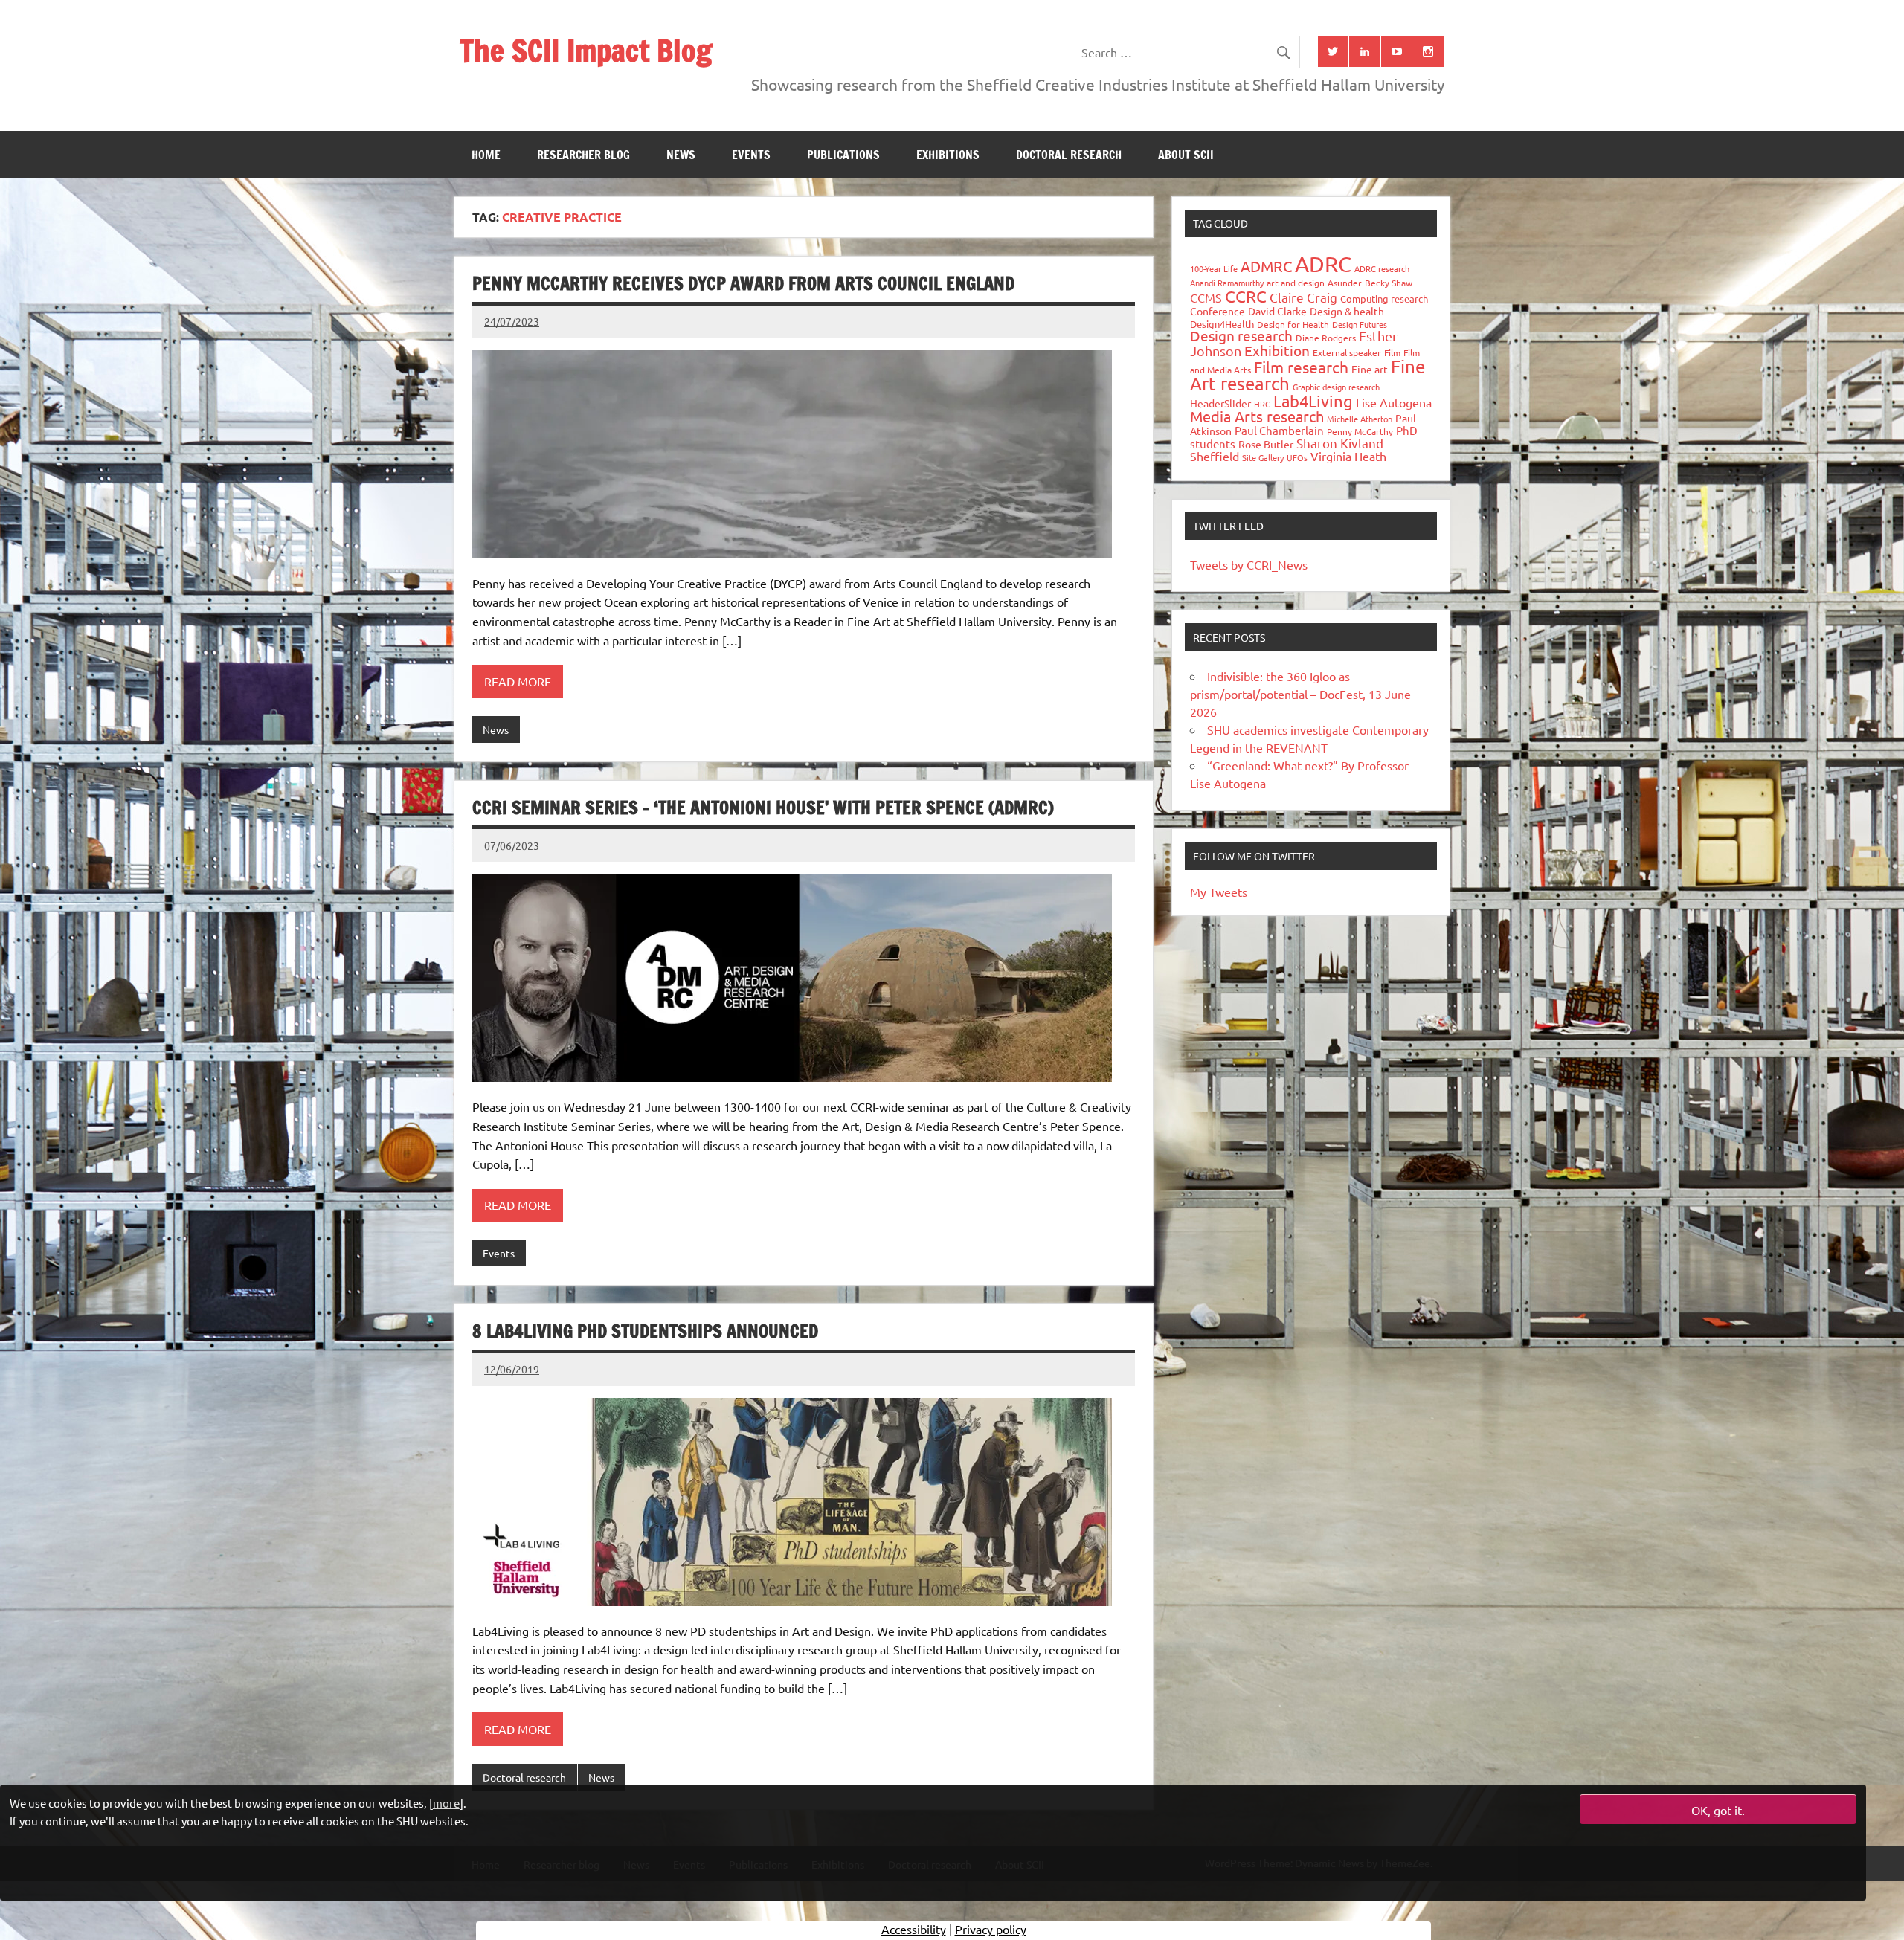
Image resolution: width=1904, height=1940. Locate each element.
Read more (518, 681)
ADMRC (1266, 266)
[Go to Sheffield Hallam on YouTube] (1397, 51)
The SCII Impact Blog (586, 50)
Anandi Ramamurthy (1227, 283)
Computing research (1384, 299)
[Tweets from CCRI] (1334, 51)
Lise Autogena (1394, 402)
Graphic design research (1336, 387)
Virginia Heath (1348, 456)
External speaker (1347, 352)
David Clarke (1277, 311)
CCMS (1206, 297)
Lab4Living (1313, 401)
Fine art (1370, 369)
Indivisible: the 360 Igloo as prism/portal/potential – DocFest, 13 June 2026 (1300, 694)
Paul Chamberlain (1279, 430)
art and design (1296, 283)
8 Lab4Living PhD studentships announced (645, 1331)
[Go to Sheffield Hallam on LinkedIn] (1365, 51)
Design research (1241, 335)
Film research (1301, 367)
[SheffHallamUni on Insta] (1428, 51)
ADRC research (1382, 268)
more (446, 1803)
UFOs (1297, 457)
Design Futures (1360, 324)
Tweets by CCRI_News (1249, 564)
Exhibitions (948, 155)
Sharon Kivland (1340, 443)
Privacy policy (991, 1929)
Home (486, 155)
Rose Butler (1266, 444)
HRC (1262, 404)
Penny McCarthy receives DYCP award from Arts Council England (743, 283)
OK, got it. (1718, 1810)
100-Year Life (1214, 268)
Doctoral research (1069, 155)
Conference (1218, 311)
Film (1392, 352)
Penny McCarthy (1360, 431)
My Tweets (1219, 892)
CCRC (1246, 296)
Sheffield (1215, 456)
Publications (843, 155)
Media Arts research (1257, 416)
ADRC (1323, 264)
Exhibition (1277, 350)
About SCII (1186, 155)
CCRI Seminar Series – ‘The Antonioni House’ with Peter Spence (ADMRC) (763, 808)
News (681, 155)
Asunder (1345, 283)
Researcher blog (583, 155)
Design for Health (1293, 324)
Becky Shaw (1389, 283)
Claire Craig (1303, 297)
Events (751, 155)
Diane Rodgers (1326, 338)
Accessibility (914, 1929)
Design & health (1347, 311)
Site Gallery (1263, 457)
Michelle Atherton (1360, 419)
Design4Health (1222, 324)
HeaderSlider (1220, 403)
